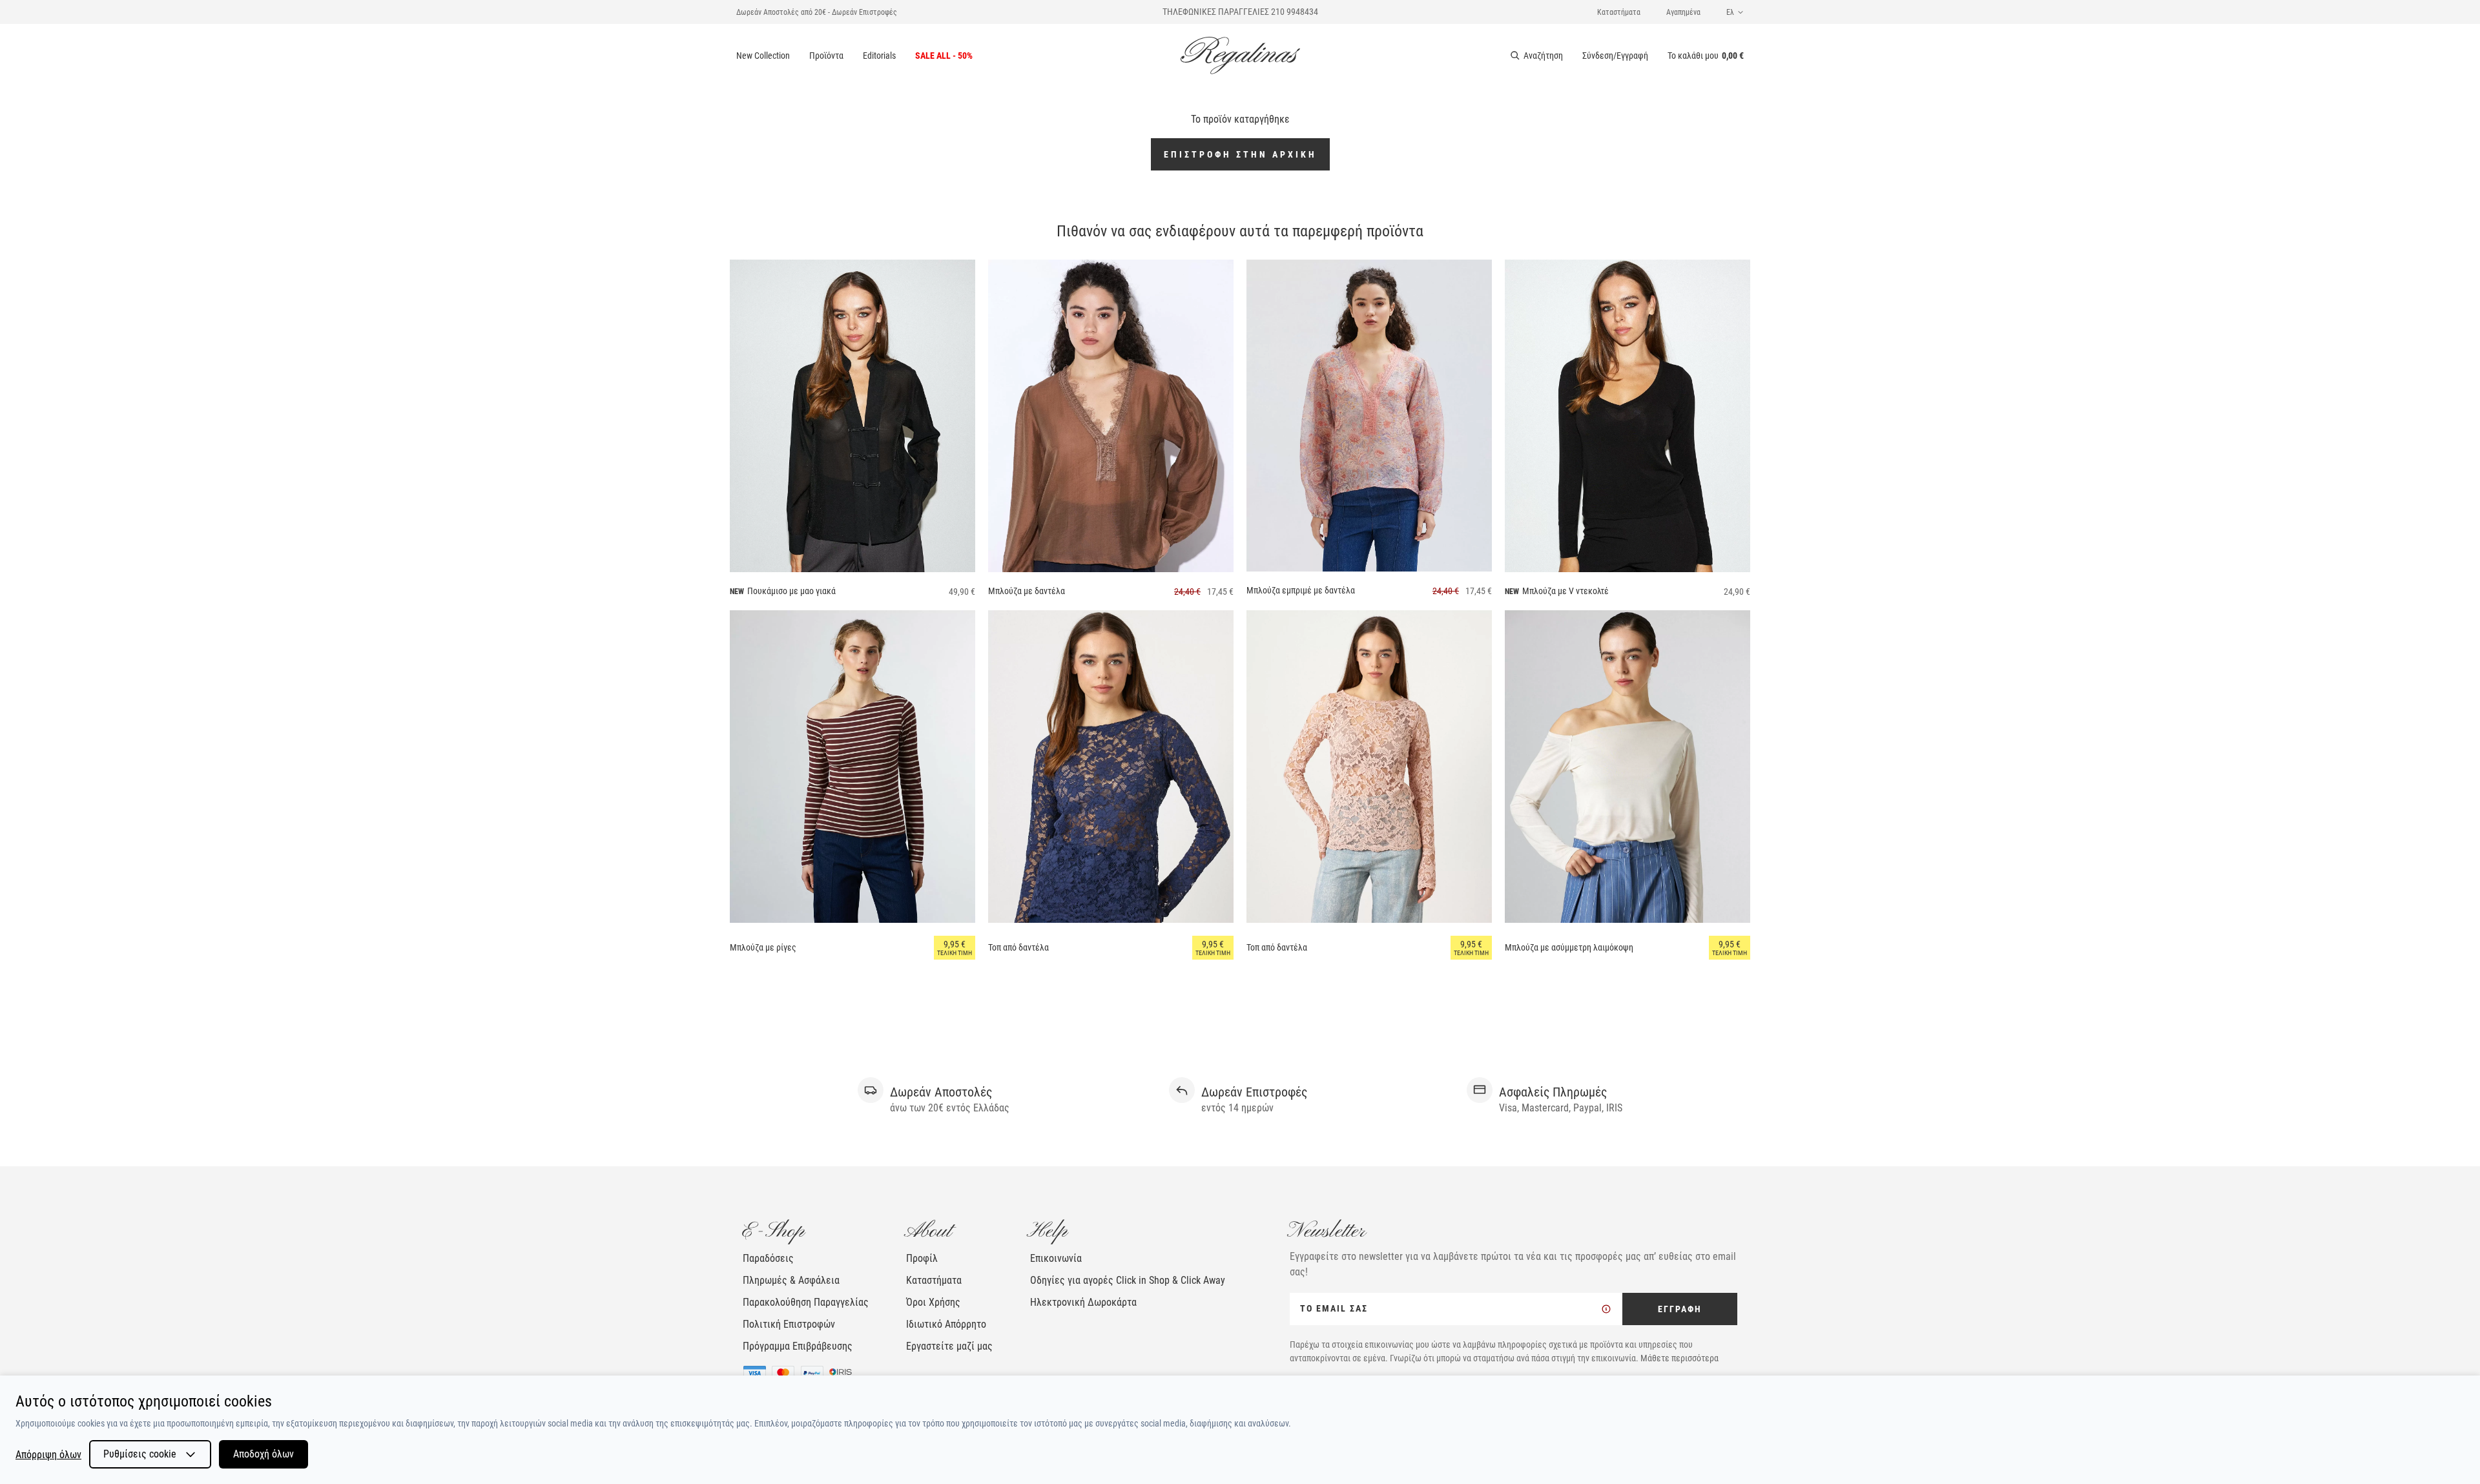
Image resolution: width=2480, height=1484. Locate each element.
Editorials (879, 56)
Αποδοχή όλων (263, 1454)
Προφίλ (922, 1258)
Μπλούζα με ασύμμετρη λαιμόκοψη (1569, 947)
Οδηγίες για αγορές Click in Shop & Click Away (1128, 1280)
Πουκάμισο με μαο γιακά (791, 591)
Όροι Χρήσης (933, 1302)
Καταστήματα (1619, 12)
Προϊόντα (826, 56)
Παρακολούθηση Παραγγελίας (806, 1302)
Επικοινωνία (1056, 1258)
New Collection (763, 56)
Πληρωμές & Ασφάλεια (791, 1280)
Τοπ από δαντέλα (1018, 947)
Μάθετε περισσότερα (1679, 1358)
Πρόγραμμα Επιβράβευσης (798, 1346)
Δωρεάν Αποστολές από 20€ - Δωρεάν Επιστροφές (817, 12)
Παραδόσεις (768, 1258)
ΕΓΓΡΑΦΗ (1680, 1309)
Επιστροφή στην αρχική (1240, 154)
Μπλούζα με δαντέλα (1027, 591)
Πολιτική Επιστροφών (789, 1324)
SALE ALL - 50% (944, 56)
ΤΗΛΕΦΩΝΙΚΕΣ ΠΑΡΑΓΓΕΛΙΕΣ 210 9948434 (1240, 12)
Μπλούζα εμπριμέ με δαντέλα (1301, 590)
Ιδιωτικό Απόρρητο (946, 1324)
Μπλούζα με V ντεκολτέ (1565, 591)
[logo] (1240, 56)
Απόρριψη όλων (48, 1455)
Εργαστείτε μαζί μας (949, 1346)
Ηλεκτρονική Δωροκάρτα (1083, 1302)
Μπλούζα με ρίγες (763, 947)
